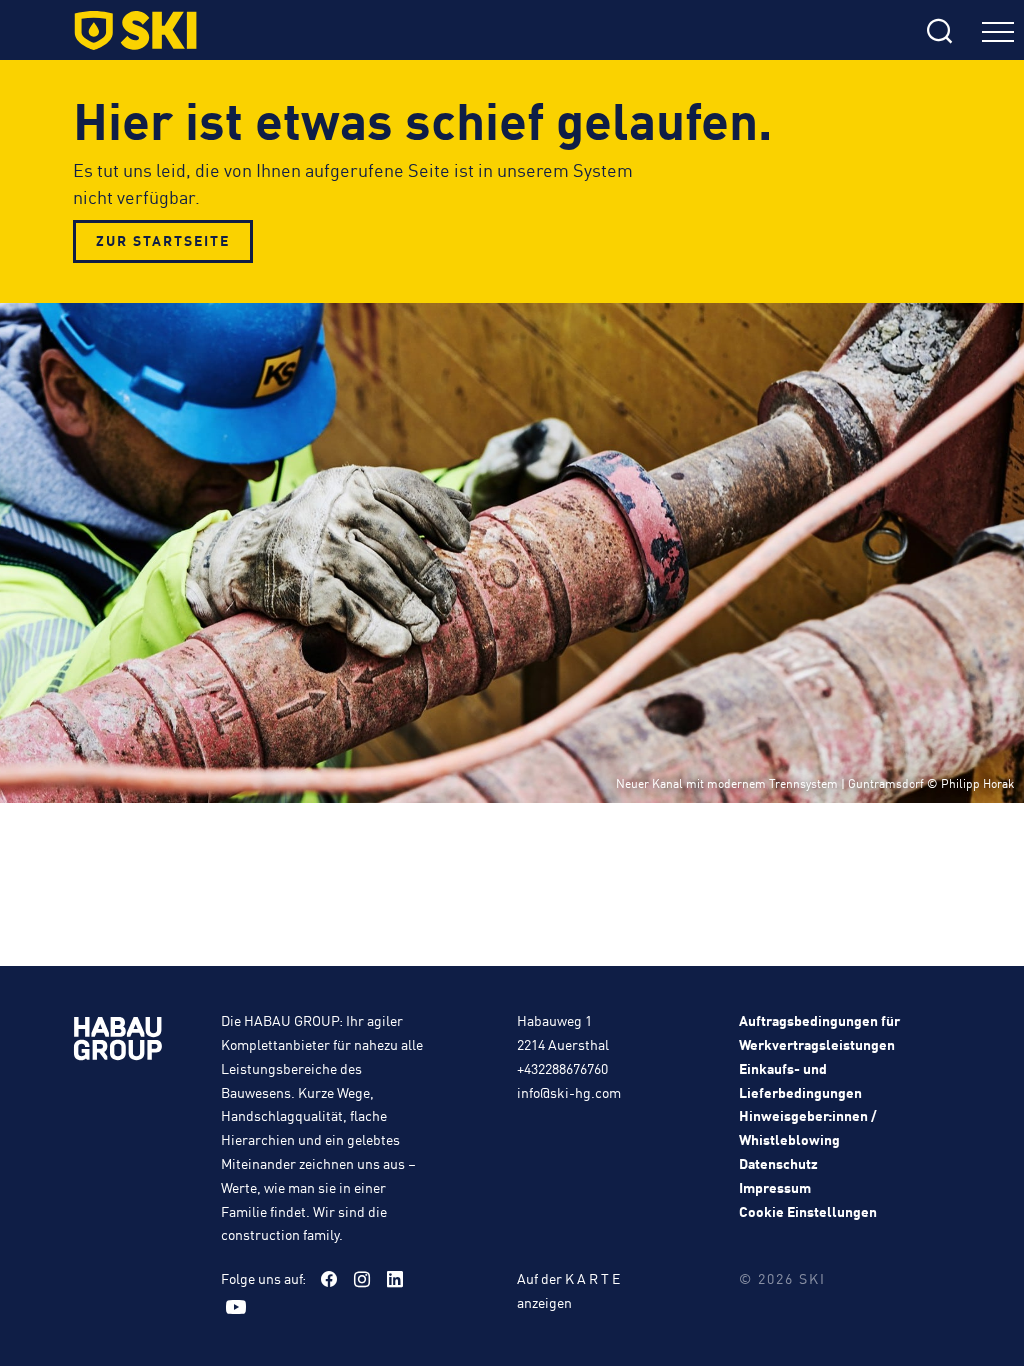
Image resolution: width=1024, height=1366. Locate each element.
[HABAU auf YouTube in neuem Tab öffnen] (236, 1307)
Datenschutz (778, 1163)
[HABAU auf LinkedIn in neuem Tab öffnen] (395, 1279)
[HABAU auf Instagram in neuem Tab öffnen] (362, 1279)
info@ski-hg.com (569, 1092)
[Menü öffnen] (998, 34)
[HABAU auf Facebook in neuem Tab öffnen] (329, 1279)
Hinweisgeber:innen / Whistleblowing (808, 1127)
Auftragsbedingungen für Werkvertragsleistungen (819, 1032)
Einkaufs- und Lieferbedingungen (800, 1080)
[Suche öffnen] (771, 32)
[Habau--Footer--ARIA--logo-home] (118, 1042)
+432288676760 (562, 1068)
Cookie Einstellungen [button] (808, 1211)
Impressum (775, 1187)
